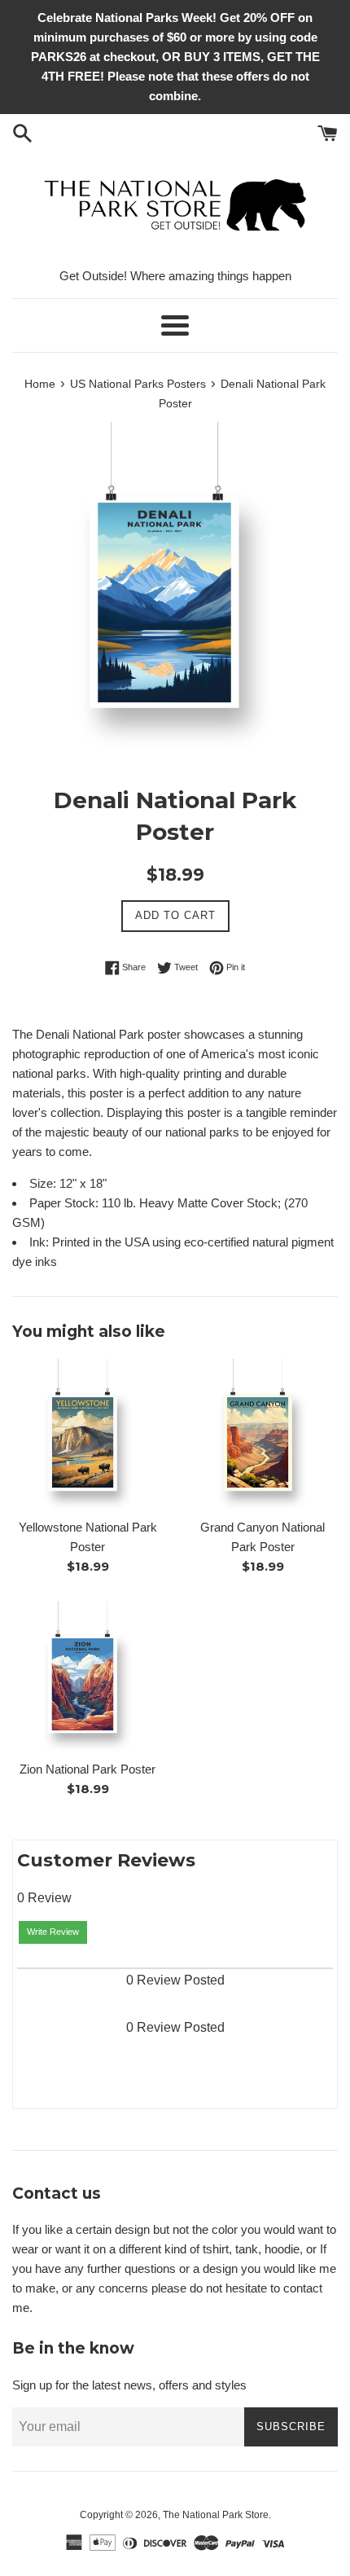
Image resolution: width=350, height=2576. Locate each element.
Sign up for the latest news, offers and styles (129, 2385)
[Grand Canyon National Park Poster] (262, 1434)
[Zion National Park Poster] (87, 1676)
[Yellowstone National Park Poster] (87, 1434)
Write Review (53, 1932)
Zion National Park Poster (87, 1769)
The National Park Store (216, 2515)
